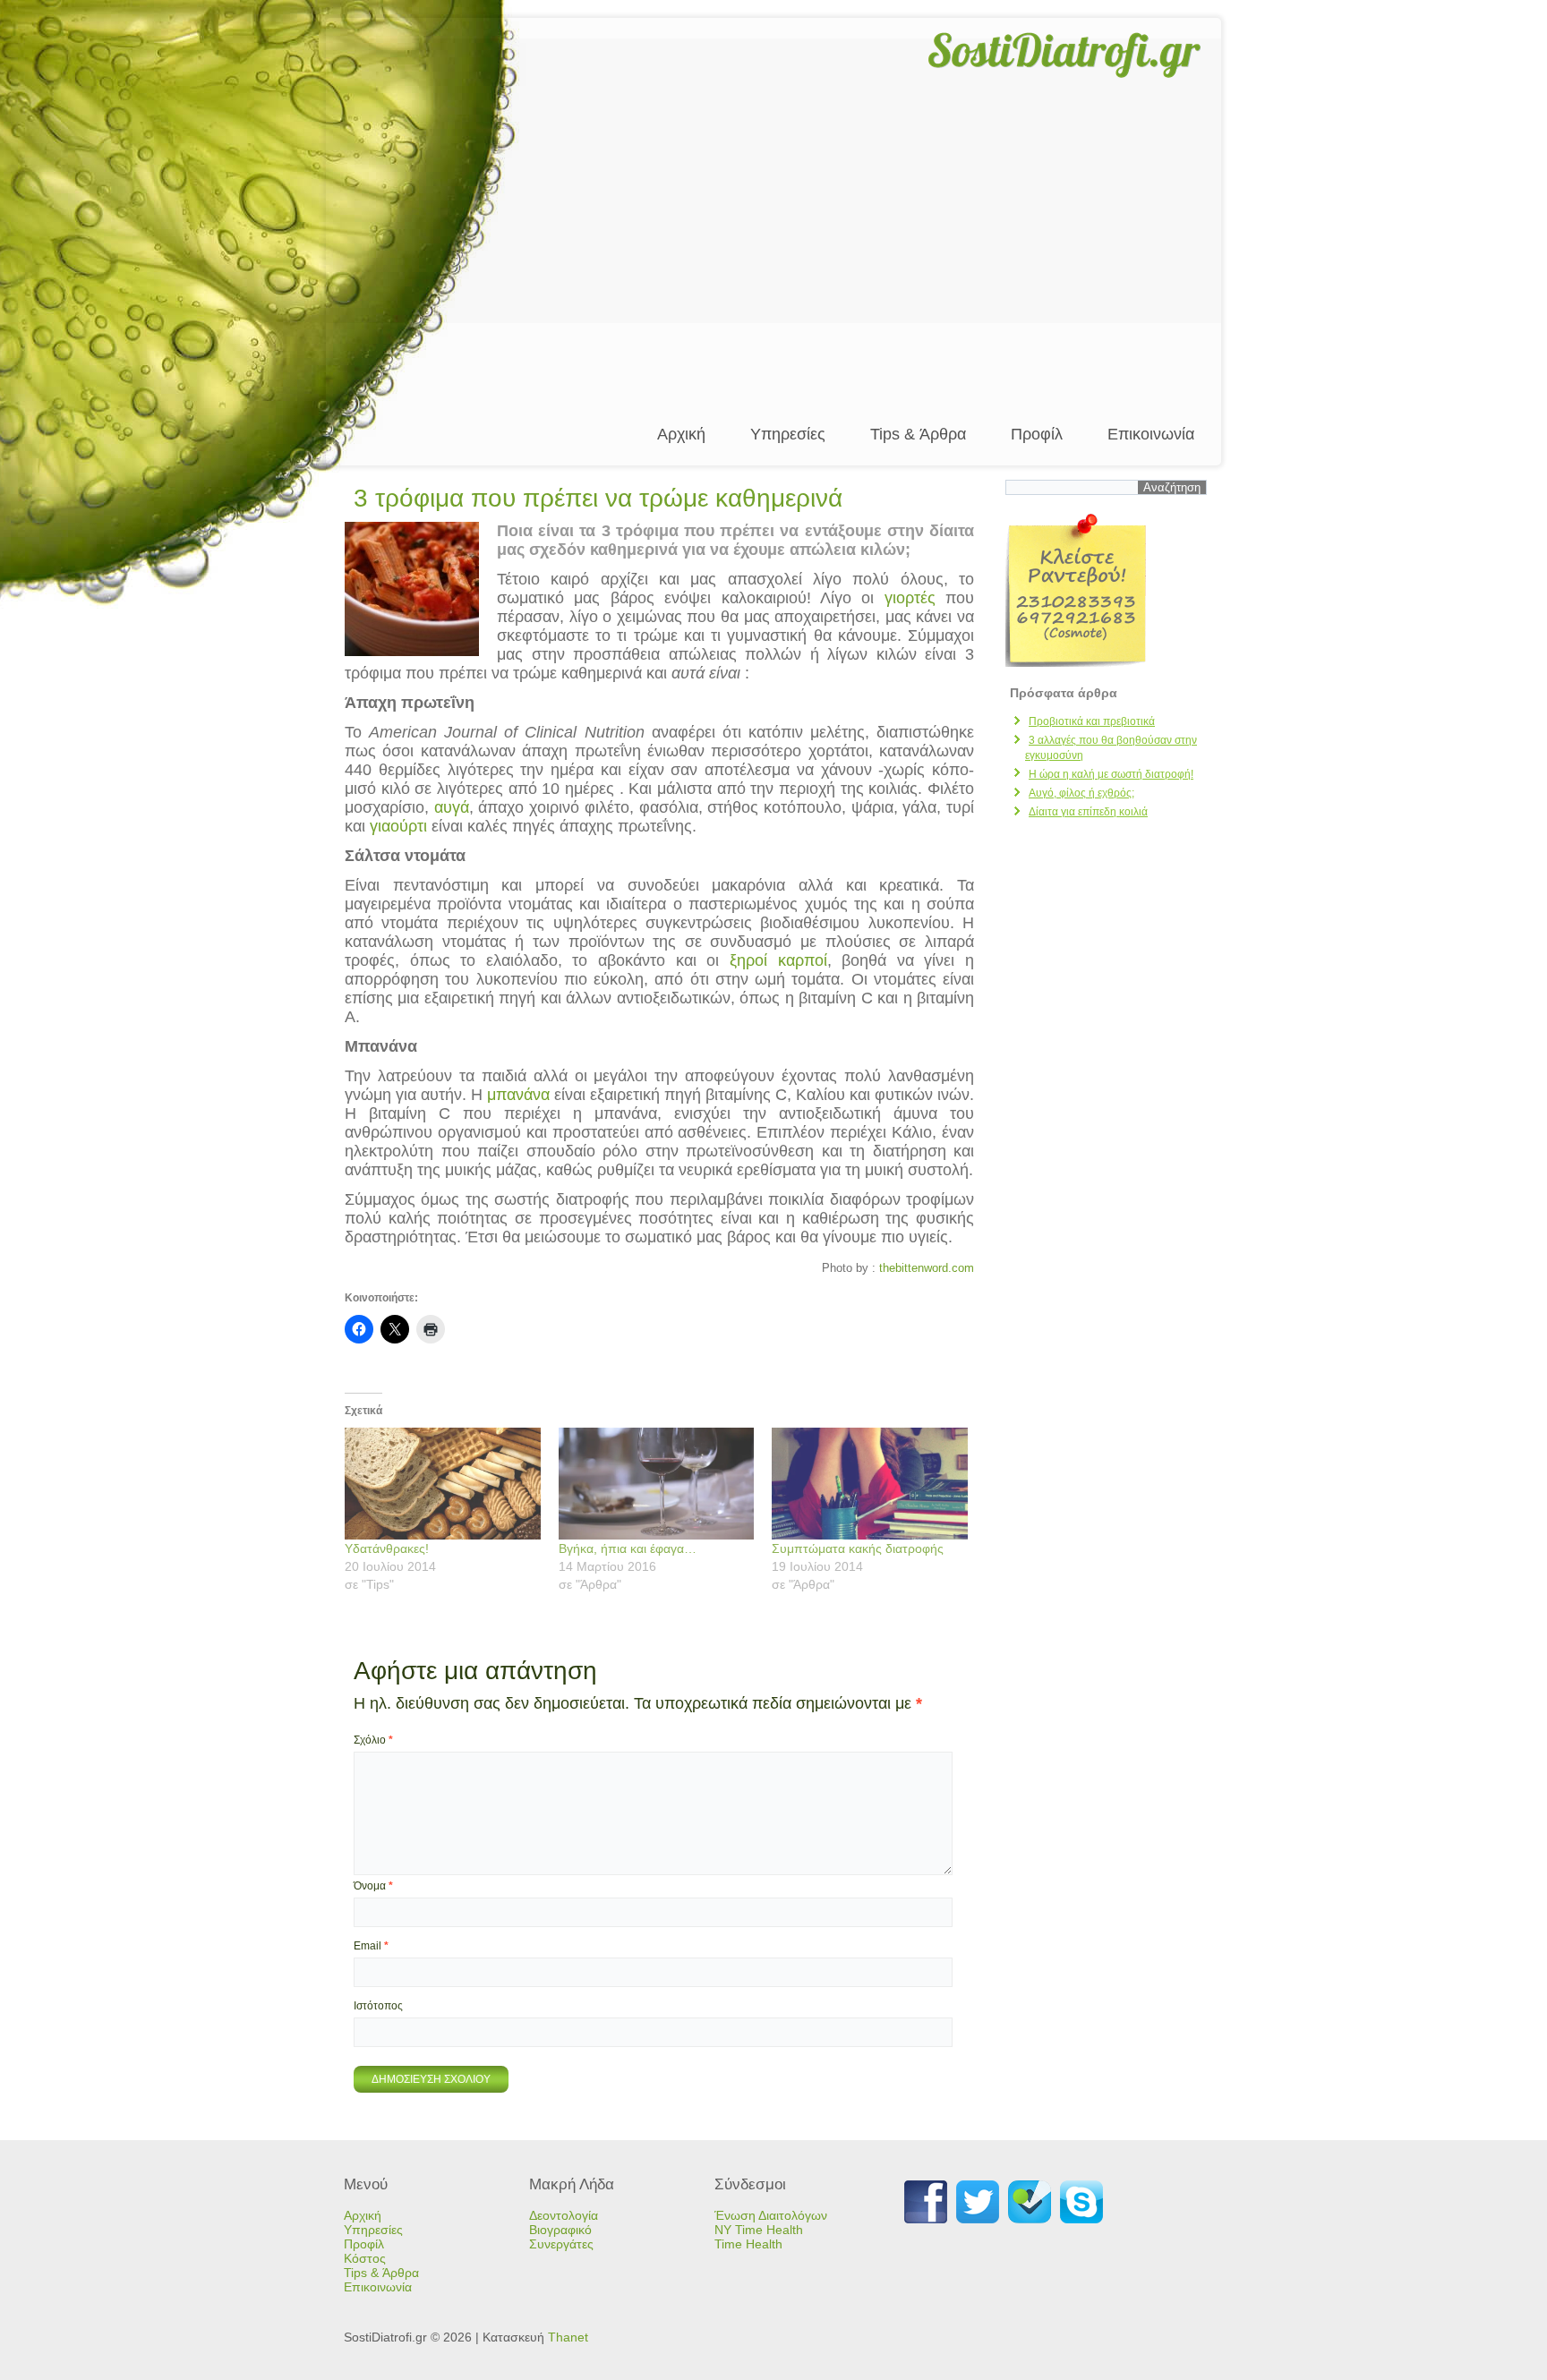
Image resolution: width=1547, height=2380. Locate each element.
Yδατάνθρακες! (387, 1548)
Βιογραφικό (560, 2230)
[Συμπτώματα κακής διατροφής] (870, 1484)
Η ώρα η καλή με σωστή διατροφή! (1111, 774)
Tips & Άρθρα (918, 434)
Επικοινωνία (1151, 434)
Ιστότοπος (378, 2006)
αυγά (452, 807)
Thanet (568, 2337)
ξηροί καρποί (778, 960)
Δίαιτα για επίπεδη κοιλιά (1088, 812)
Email (371, 1946)
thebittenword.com (927, 1268)
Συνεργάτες (561, 2244)
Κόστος (365, 2258)
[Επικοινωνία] (1106, 590)
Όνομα (373, 1886)
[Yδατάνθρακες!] (443, 1484)
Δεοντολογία (564, 2215)
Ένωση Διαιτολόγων (771, 2215)
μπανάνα (518, 1095)
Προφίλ (1037, 434)
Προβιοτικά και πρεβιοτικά (1092, 721)
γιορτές (910, 598)
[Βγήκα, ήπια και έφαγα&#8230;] (657, 1484)
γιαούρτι (398, 826)
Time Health (748, 2244)
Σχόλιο (373, 1740)
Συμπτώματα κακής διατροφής (858, 1548)
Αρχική (681, 434)
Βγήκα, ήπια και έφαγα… (628, 1548)
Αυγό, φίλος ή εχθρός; (1081, 793)
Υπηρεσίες (788, 434)
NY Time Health (759, 2230)
